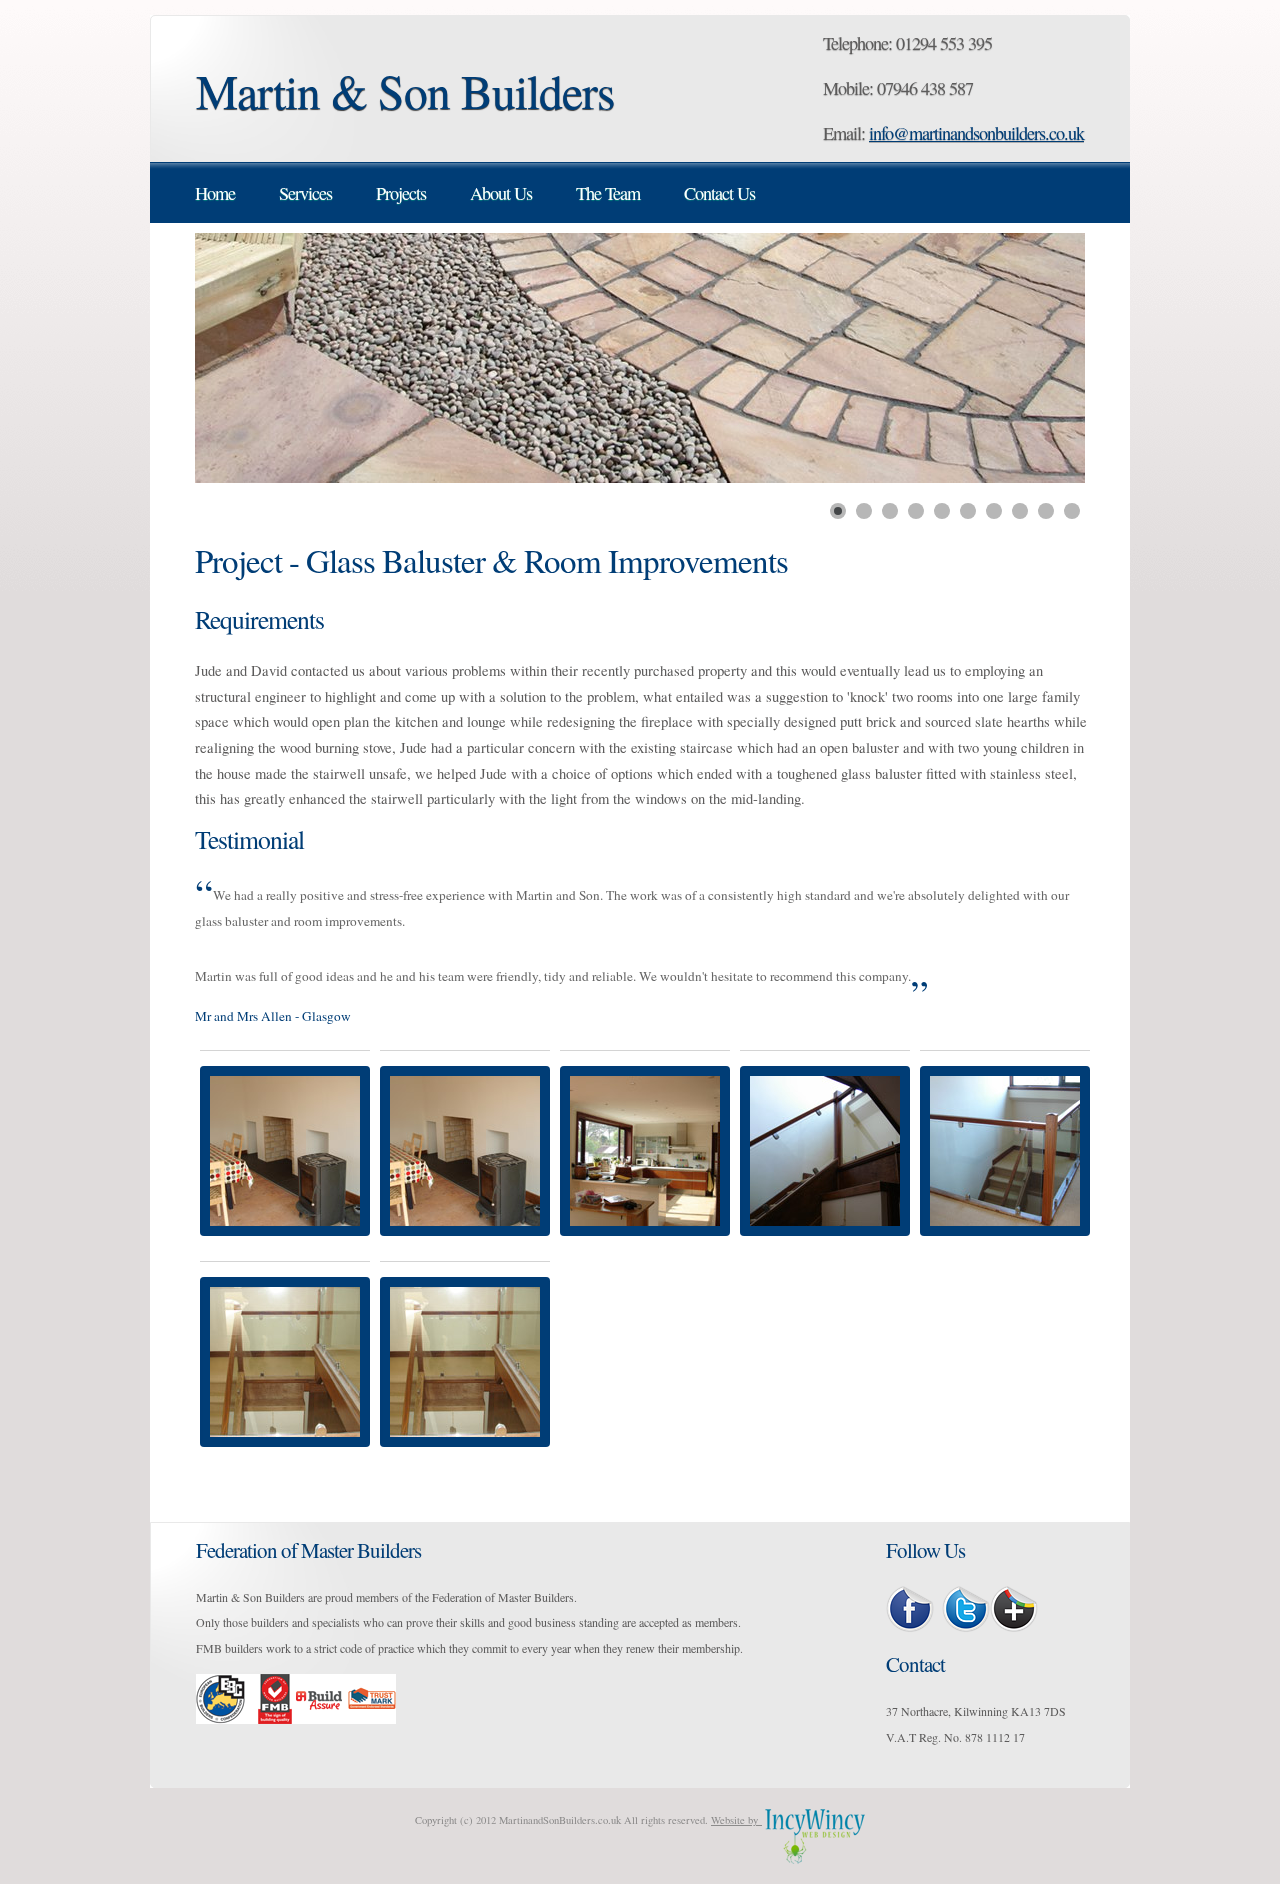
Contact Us (719, 193)
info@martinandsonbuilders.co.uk (976, 133)
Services (305, 193)
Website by (736, 1820)
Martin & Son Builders (405, 90)
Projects (401, 193)
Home (215, 193)
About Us (501, 193)
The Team (608, 193)
